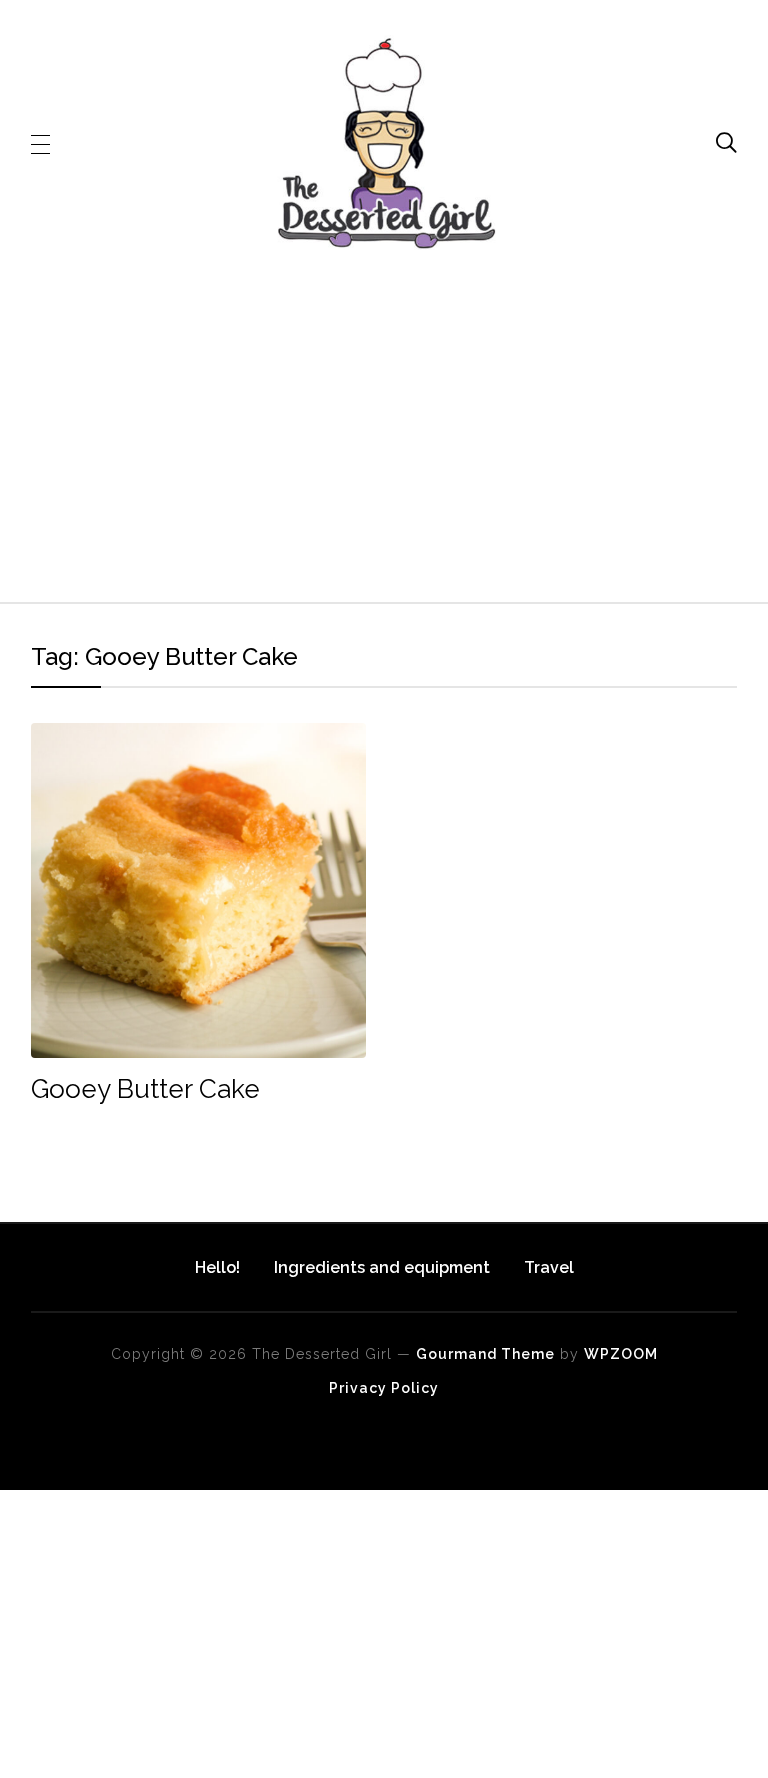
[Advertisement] (384, 425)
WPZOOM (621, 1354)
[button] (40, 143)
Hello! (217, 1267)
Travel (549, 1267)
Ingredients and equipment (382, 1267)
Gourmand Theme (485, 1354)
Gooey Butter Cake (145, 1089)
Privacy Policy (384, 1388)
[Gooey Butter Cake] (199, 736)
